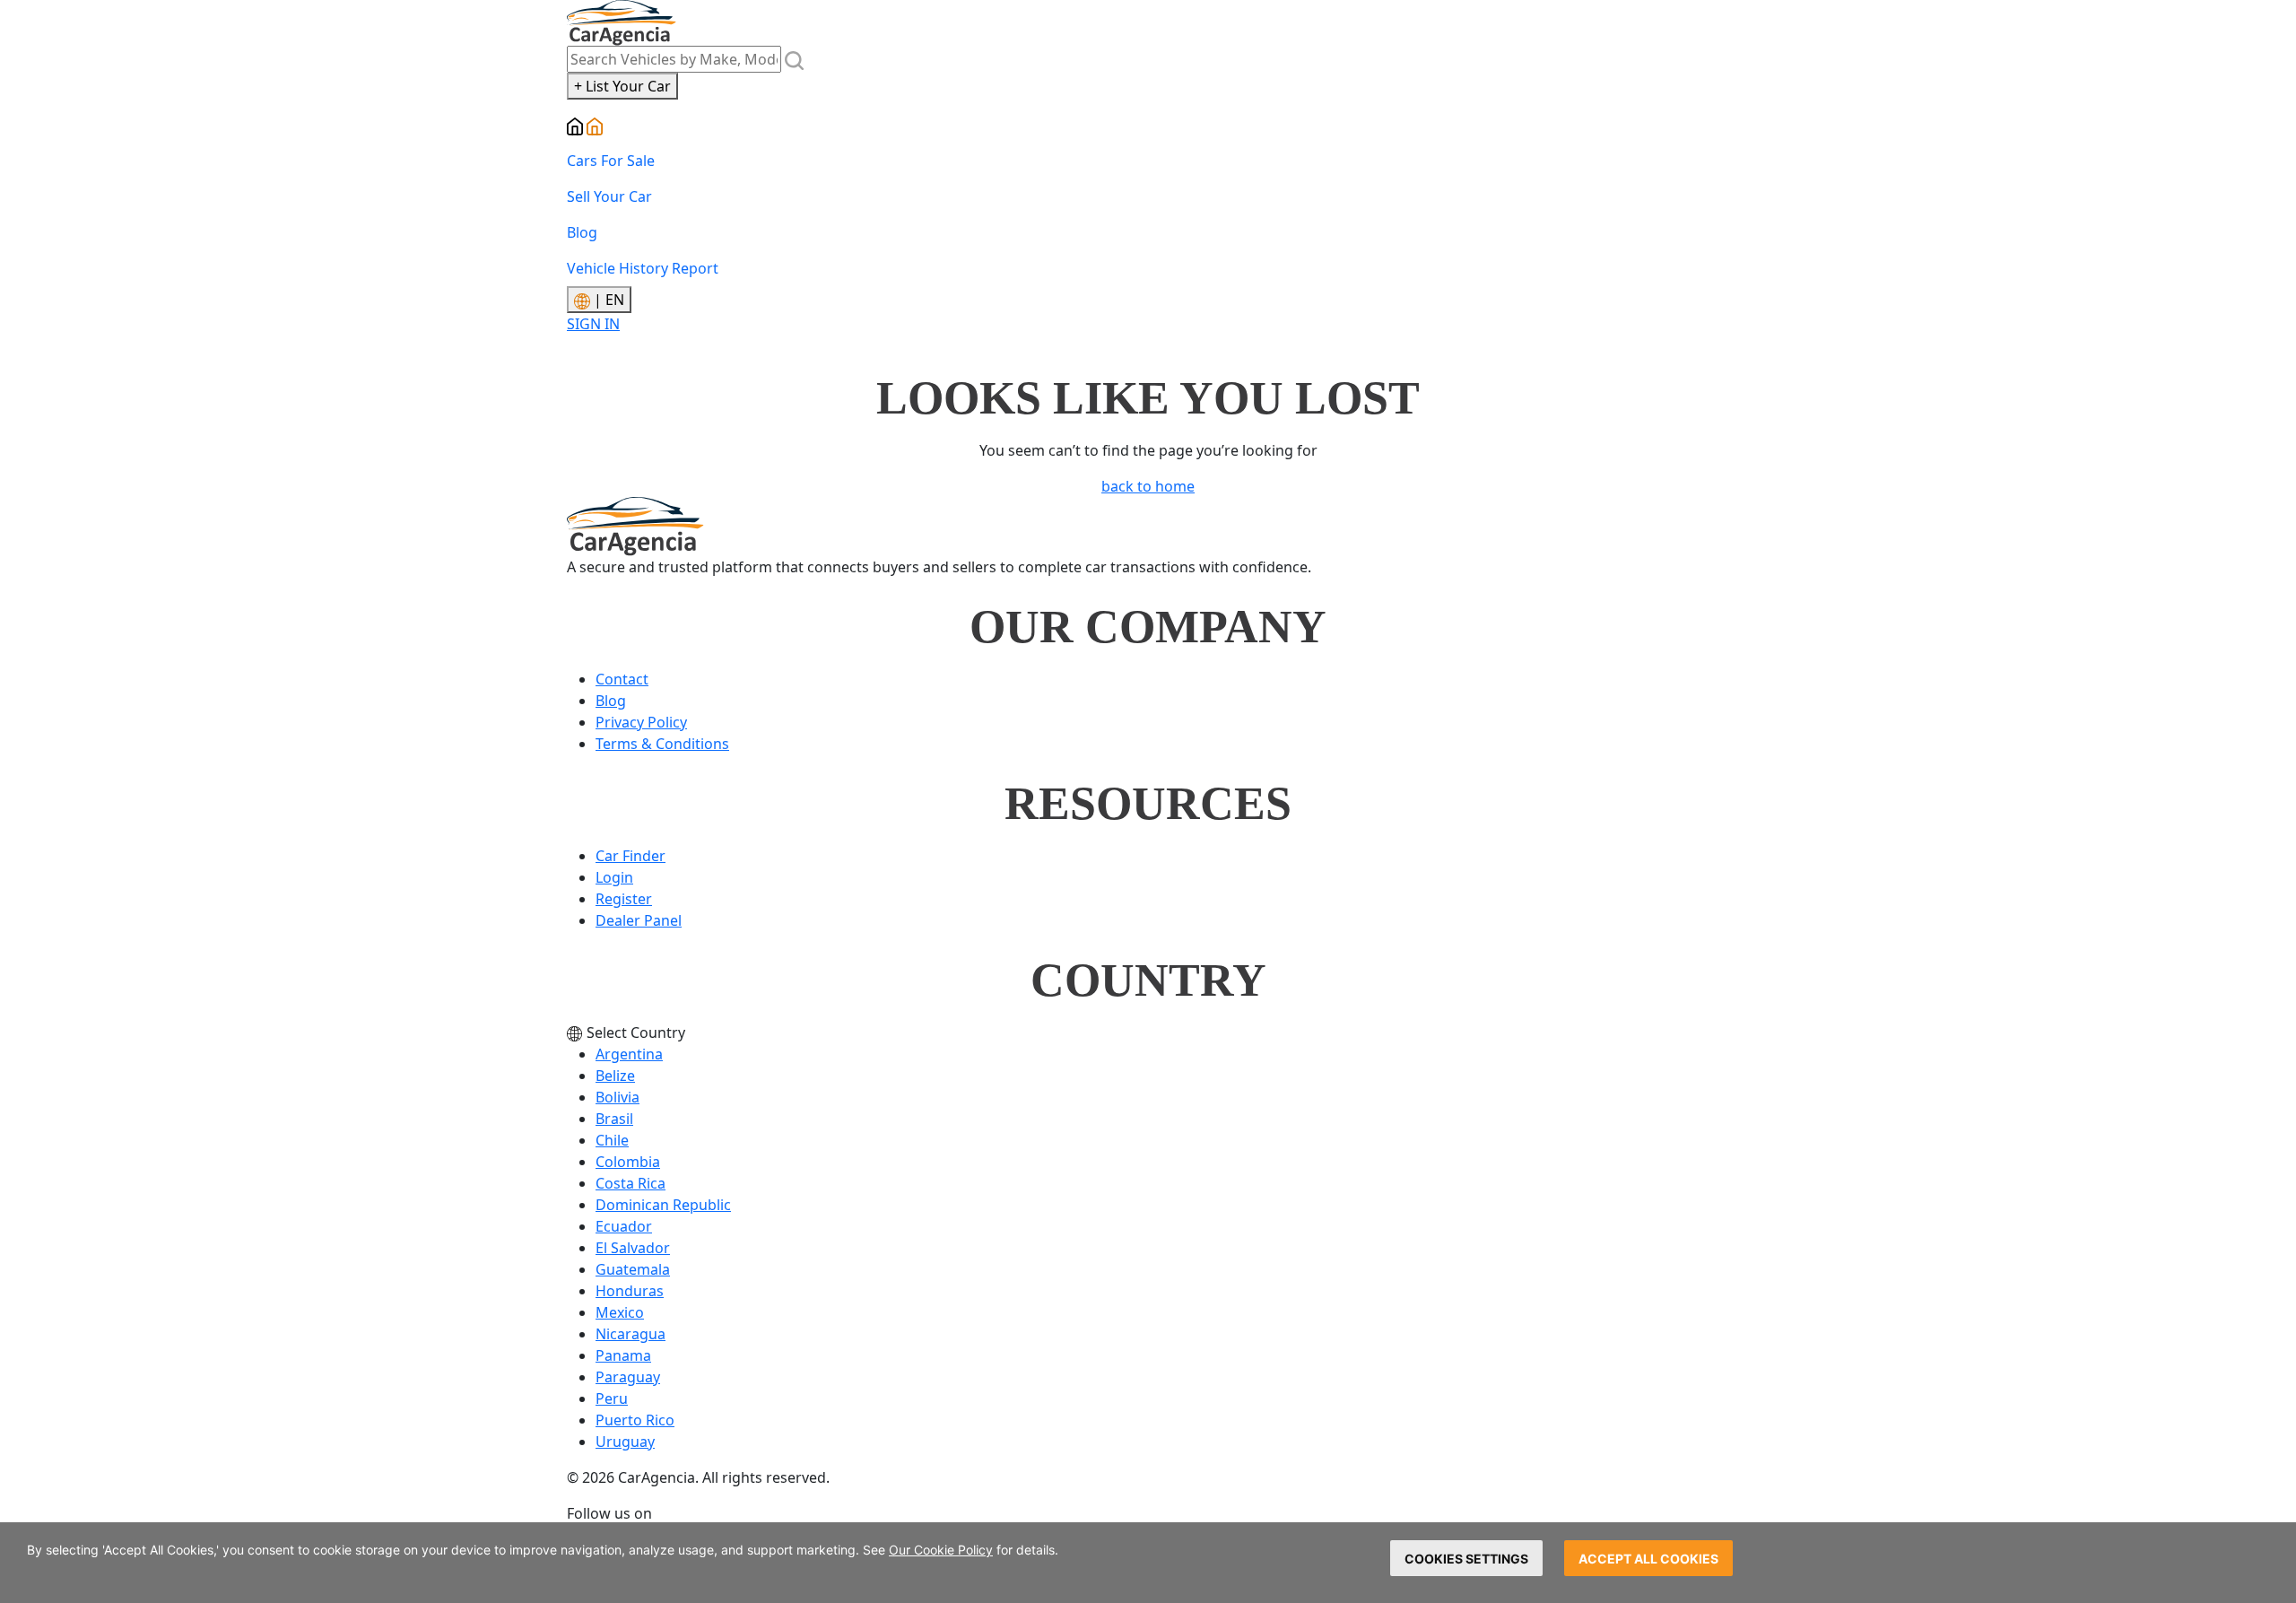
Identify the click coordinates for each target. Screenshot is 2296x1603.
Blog (582, 232)
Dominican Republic (663, 1205)
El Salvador (633, 1248)
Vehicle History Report (643, 268)
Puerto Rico (635, 1420)
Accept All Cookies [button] (1648, 1559)
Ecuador (624, 1226)
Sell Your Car (609, 196)
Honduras (630, 1291)
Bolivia (617, 1097)
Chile (612, 1140)
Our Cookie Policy (941, 1550)
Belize (615, 1076)
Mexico (620, 1312)
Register (624, 899)
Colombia (628, 1162)
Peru (612, 1398)
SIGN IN (593, 324)
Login (614, 877)
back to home (1148, 486)
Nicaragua (631, 1334)
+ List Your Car (622, 86)
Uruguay (625, 1442)
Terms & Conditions (662, 744)
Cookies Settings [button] (1466, 1559)
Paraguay (628, 1377)
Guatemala (633, 1269)
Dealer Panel (639, 920)
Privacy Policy (641, 722)
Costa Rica (631, 1183)
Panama (623, 1355)
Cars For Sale (611, 161)
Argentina (629, 1054)
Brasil (614, 1119)
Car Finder (631, 856)
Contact (622, 679)
